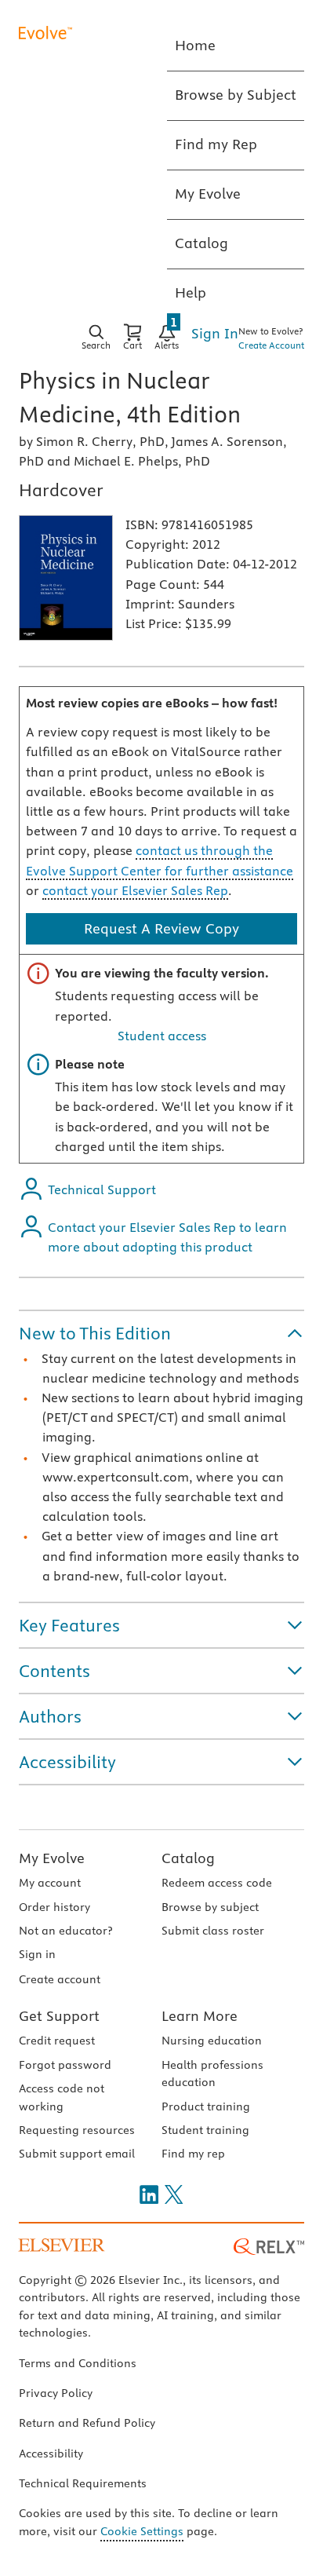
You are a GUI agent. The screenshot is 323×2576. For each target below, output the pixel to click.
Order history (54, 1907)
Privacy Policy (56, 2393)
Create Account (271, 345)
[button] (161, 1333)
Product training (206, 2106)
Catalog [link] (201, 243)
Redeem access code (217, 1883)
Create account (60, 1979)
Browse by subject (210, 1907)
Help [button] (191, 292)
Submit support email (77, 2154)
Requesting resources (77, 2130)
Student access (162, 1036)
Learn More (200, 2016)
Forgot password (65, 2065)
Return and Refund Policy (87, 2423)
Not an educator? (65, 1931)
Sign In (215, 333)
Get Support (59, 2016)
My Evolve (52, 1858)
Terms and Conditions (78, 2363)
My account (50, 1883)
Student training (205, 2130)
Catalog (188, 1858)
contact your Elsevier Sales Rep (135, 890)
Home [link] (195, 45)
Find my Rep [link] (216, 144)
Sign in (37, 1954)
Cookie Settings (142, 2531)
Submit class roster (213, 1931)
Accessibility (51, 2454)
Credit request (57, 2041)
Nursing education (212, 2041)
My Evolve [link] (208, 194)
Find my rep (193, 2154)
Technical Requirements (83, 2483)
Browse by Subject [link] (236, 95)
